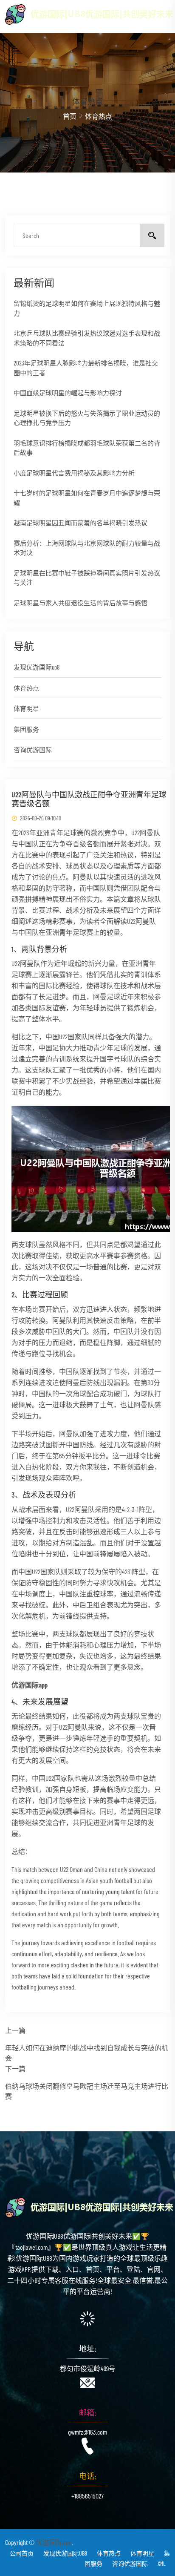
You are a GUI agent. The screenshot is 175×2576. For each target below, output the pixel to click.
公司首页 (22, 2553)
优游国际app (54, 2542)
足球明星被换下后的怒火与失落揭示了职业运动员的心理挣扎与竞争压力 (87, 418)
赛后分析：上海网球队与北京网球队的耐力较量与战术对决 (87, 548)
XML (162, 2563)
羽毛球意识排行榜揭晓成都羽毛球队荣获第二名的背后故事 (87, 448)
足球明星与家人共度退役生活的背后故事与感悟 (80, 603)
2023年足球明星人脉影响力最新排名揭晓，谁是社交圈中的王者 (86, 368)
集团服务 (26, 729)
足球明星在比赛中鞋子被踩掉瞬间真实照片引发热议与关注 (87, 578)
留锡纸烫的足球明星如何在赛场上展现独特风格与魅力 (87, 308)
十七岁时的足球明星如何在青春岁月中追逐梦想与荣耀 (87, 498)
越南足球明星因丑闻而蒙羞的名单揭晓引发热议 (80, 523)
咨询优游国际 (33, 750)
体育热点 (26, 688)
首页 (70, 116)
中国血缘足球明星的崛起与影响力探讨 (68, 393)
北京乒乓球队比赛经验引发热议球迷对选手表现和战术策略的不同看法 (87, 338)
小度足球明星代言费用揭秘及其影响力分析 (74, 473)
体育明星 (26, 708)
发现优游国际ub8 (37, 667)
